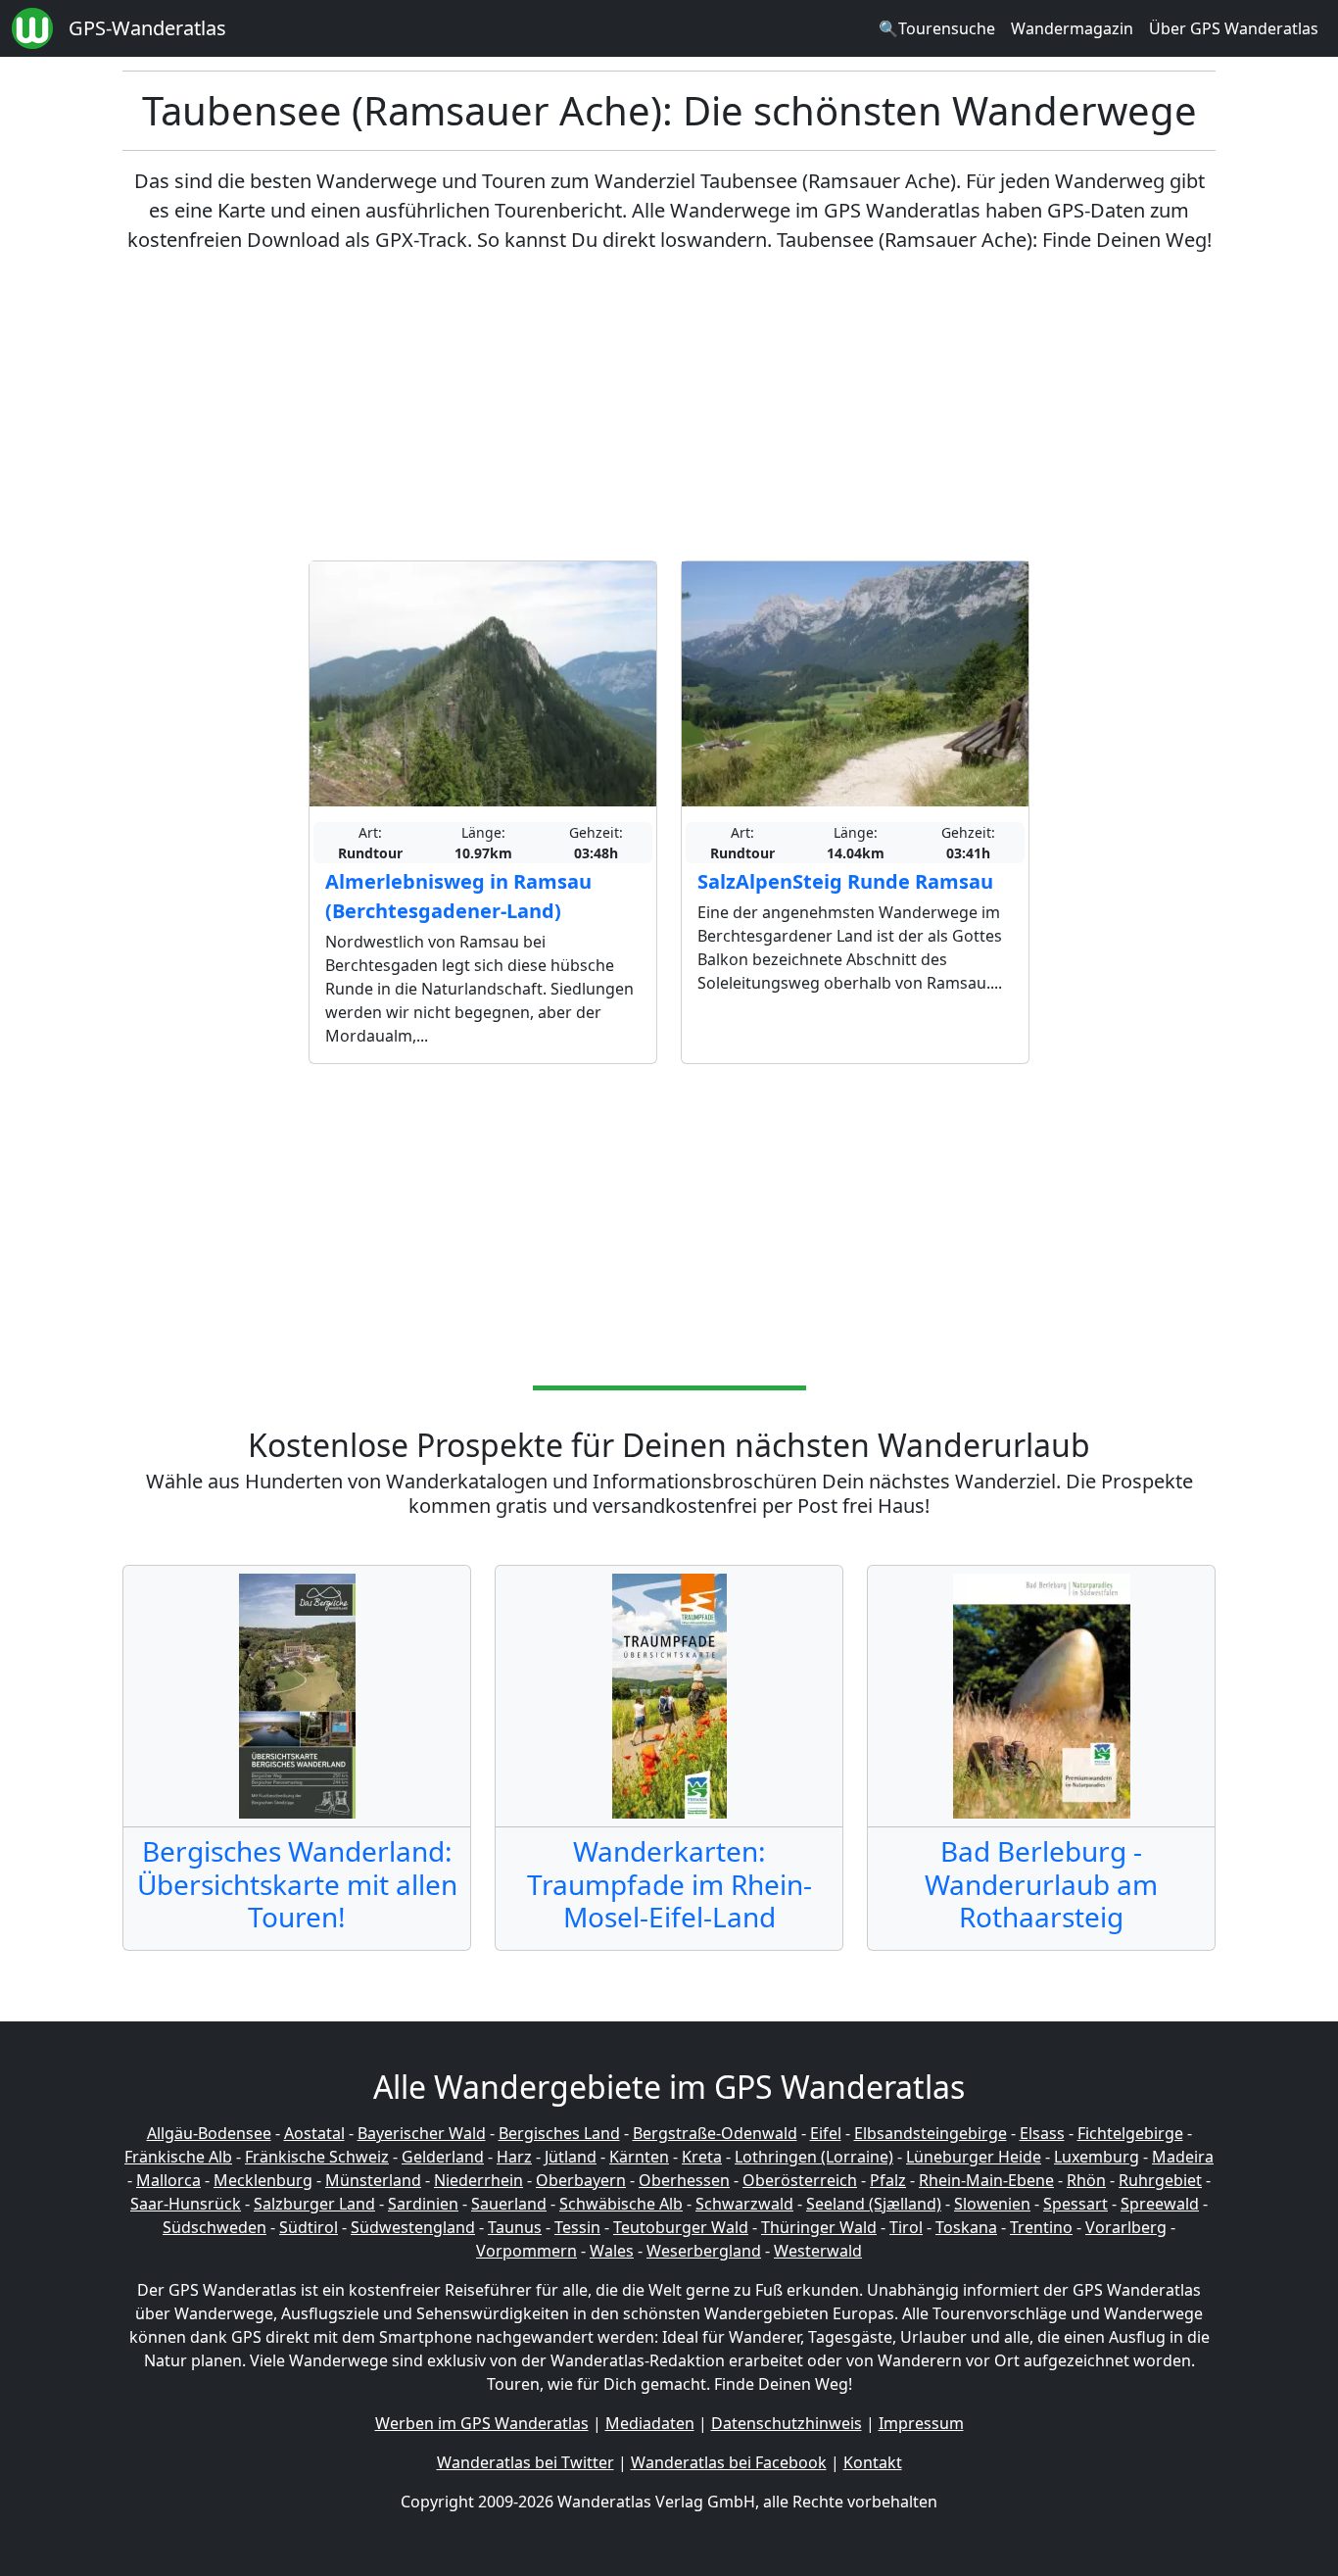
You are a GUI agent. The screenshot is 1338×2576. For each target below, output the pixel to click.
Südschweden (215, 2227)
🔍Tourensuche (937, 28)
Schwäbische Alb (621, 2204)
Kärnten (639, 2157)
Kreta (702, 2157)
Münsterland (373, 2180)
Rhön (1086, 2180)
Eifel (826, 2133)
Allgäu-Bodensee (209, 2133)
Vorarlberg (1126, 2227)
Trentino (1041, 2227)
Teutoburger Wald (681, 2227)
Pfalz (888, 2180)
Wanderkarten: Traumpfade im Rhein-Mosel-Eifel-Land (669, 1884)
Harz (514, 2157)
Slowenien (992, 2204)
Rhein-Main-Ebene (986, 2180)
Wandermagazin (1072, 28)
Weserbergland (704, 2251)
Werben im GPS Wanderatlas (482, 2423)
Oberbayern (581, 2180)
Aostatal (314, 2133)
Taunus (515, 2227)
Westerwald (818, 2251)
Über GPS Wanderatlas (1234, 28)
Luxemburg (1097, 2157)
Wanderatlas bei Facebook (729, 2462)
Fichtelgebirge (1130, 2133)
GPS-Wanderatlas (147, 28)
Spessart (1075, 2204)
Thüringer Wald (819, 2227)
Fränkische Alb (178, 2157)
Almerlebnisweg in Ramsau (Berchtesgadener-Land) (458, 896)
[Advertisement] (669, 408)
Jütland (571, 2157)
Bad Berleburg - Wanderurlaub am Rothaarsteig (1041, 1884)
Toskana (966, 2227)
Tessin (577, 2227)
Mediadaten (650, 2423)
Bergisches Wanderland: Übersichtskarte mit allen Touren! (297, 1884)
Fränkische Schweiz (317, 2157)
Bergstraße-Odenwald (715, 2133)
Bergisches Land (559, 2133)
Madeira (1183, 2157)
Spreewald (1160, 2204)
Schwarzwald (744, 2204)
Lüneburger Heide (974, 2157)
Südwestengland (413, 2227)
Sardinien (423, 2204)
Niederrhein (478, 2180)
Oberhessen (684, 2180)
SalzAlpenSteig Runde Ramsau (845, 881)
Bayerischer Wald (422, 2133)
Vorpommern (526, 2251)
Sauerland (509, 2204)
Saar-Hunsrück (186, 2204)
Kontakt (873, 2462)
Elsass (1042, 2133)
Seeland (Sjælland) (874, 2204)
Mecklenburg (263, 2180)
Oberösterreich (800, 2180)
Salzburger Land (314, 2204)
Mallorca (168, 2180)
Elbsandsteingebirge (931, 2133)
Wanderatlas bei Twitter (526, 2462)
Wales (612, 2251)
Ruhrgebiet (1160, 2180)
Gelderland (443, 2157)
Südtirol (309, 2227)
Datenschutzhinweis (787, 2423)
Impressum (921, 2423)
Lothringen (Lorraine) (814, 2157)
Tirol (906, 2227)
